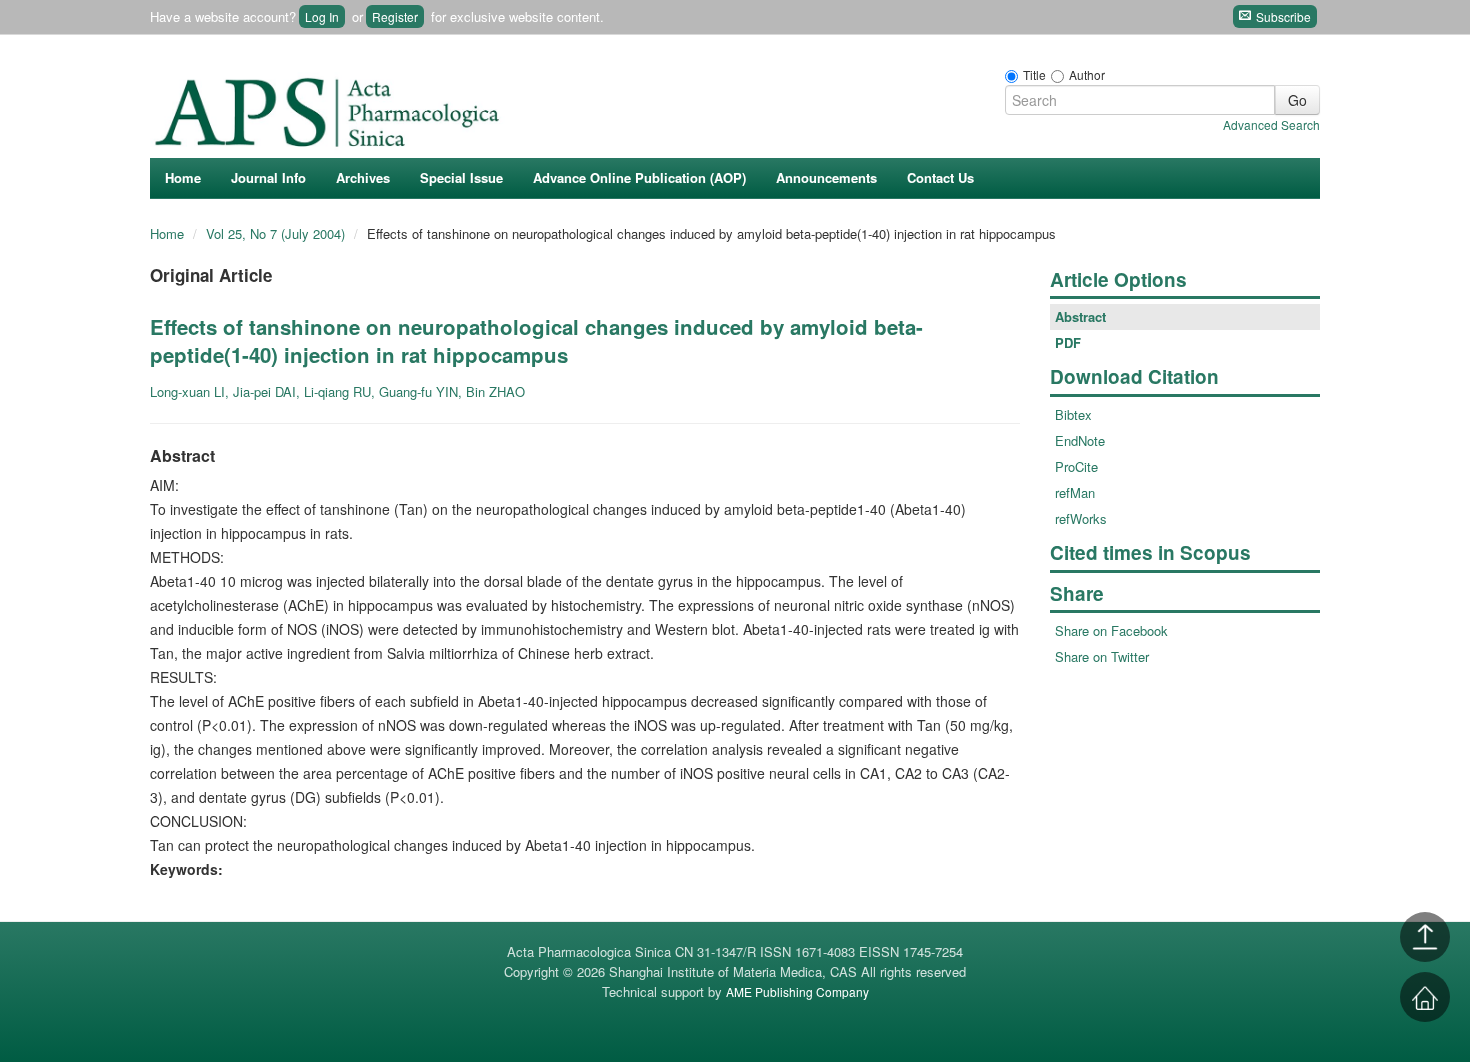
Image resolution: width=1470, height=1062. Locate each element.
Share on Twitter (1102, 656)
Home (183, 177)
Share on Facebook (1111, 630)
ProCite (1076, 466)
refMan (1075, 492)
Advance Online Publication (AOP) (639, 177)
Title (1034, 74)
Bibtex (1073, 414)
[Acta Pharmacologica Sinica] (330, 107)
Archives (363, 177)
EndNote (1080, 440)
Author (1087, 74)
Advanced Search (1271, 124)
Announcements (826, 177)
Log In (322, 16)
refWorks (1081, 518)
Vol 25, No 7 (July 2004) (277, 233)
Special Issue (461, 177)
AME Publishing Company (797, 991)
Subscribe (1282, 16)
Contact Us (940, 177)
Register (395, 16)
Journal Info (268, 177)
